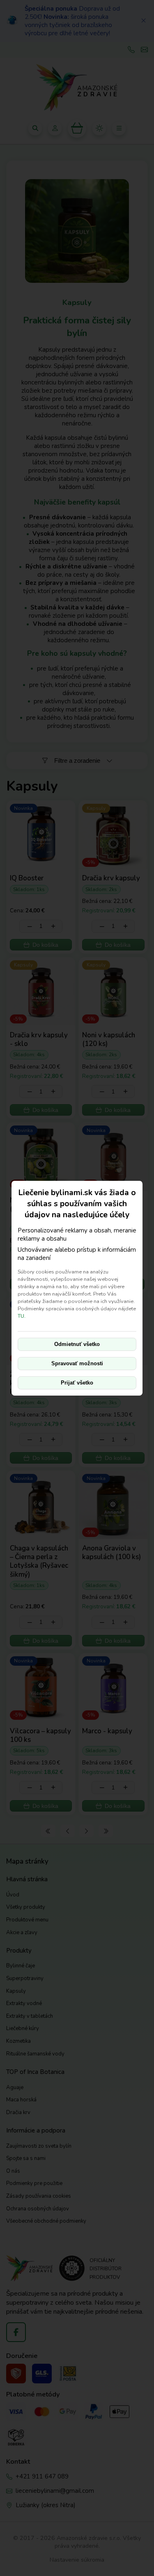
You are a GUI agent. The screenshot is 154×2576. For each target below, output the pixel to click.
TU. (22, 1316)
